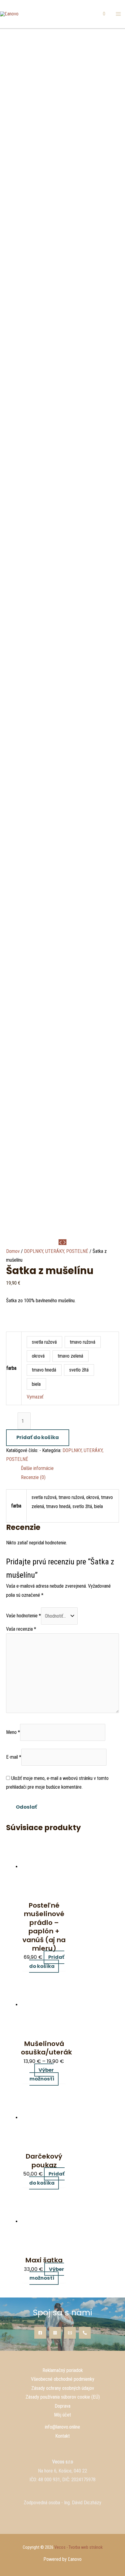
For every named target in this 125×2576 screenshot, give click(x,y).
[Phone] (85, 2333)
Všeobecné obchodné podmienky (63, 2379)
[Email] (70, 2333)
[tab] (70, 1468)
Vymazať (35, 1397)
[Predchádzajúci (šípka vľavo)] (11, 1288)
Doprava (62, 2406)
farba (11, 1368)
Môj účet (62, 2415)
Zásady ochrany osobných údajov (63, 2388)
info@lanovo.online (62, 2427)
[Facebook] (40, 2333)
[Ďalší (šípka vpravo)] (114, 1288)
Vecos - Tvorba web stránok (78, 2547)
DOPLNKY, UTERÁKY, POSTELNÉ (56, 1251)
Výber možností (42, 2075)
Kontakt (62, 2436)
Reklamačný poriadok (63, 2370)
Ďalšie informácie (37, 1468)
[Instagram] (55, 2333)
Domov (13, 1251)
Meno (13, 1732)
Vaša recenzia (21, 1629)
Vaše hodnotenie (24, 1616)
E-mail (14, 1757)
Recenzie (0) (33, 1477)
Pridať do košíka (38, 1437)
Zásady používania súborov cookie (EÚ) (63, 2397)
